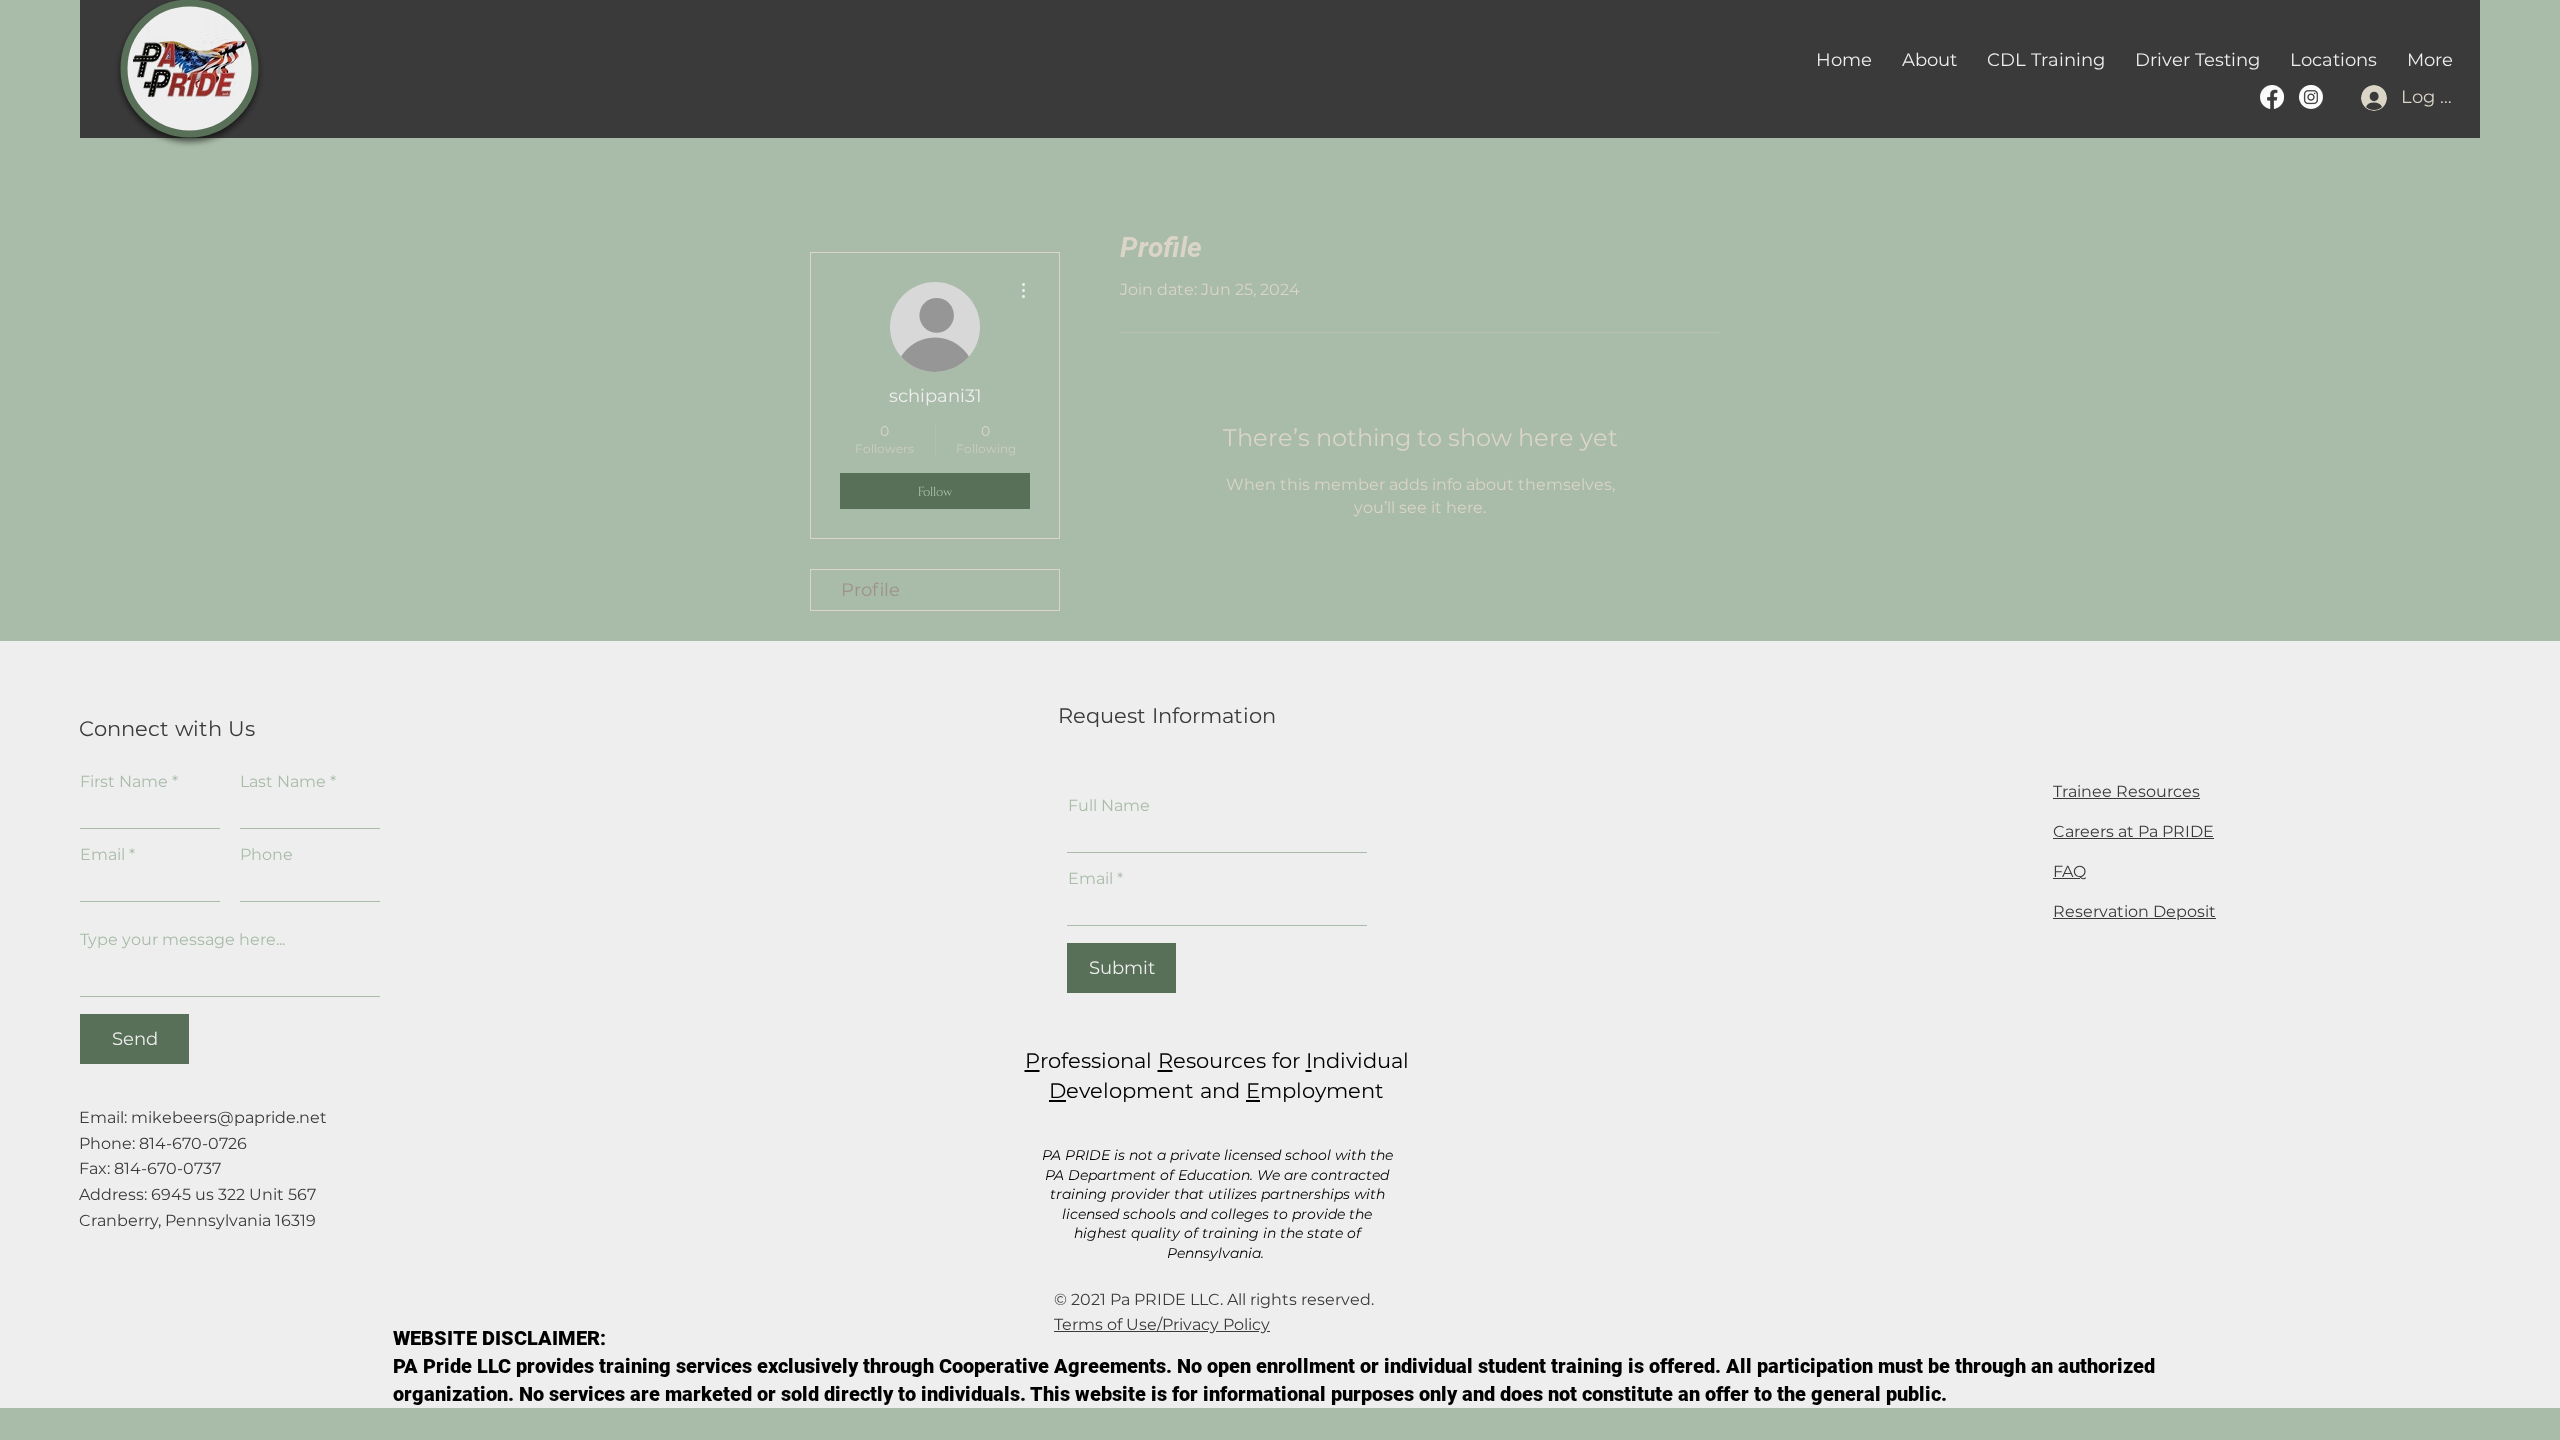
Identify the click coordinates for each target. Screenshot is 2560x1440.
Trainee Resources (2126, 791)
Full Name (1109, 806)
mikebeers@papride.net (229, 1117)
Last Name (283, 782)
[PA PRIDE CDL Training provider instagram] (2311, 97)
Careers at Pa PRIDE (2133, 831)
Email (102, 855)
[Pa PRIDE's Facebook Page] (2272, 97)
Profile (870, 590)
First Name (124, 782)
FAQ (2069, 871)
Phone (266, 855)
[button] (2046, 60)
